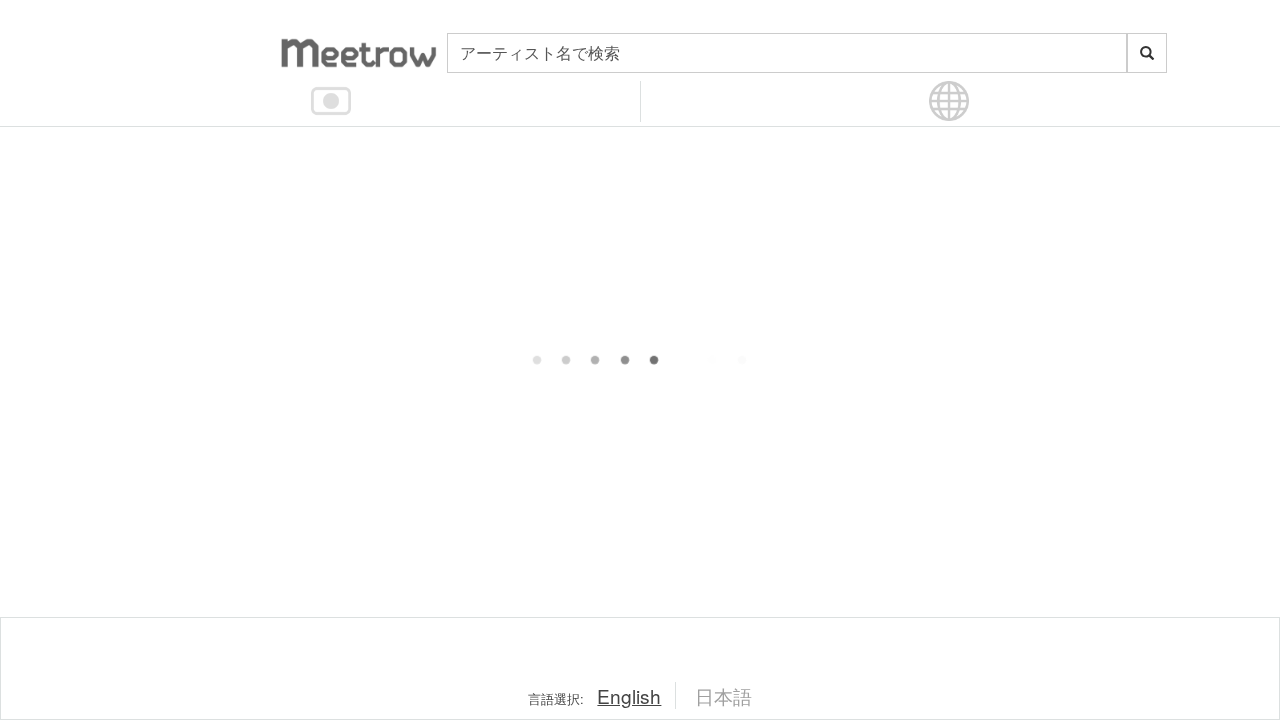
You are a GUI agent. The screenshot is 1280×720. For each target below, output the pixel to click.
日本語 (723, 695)
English (629, 695)
